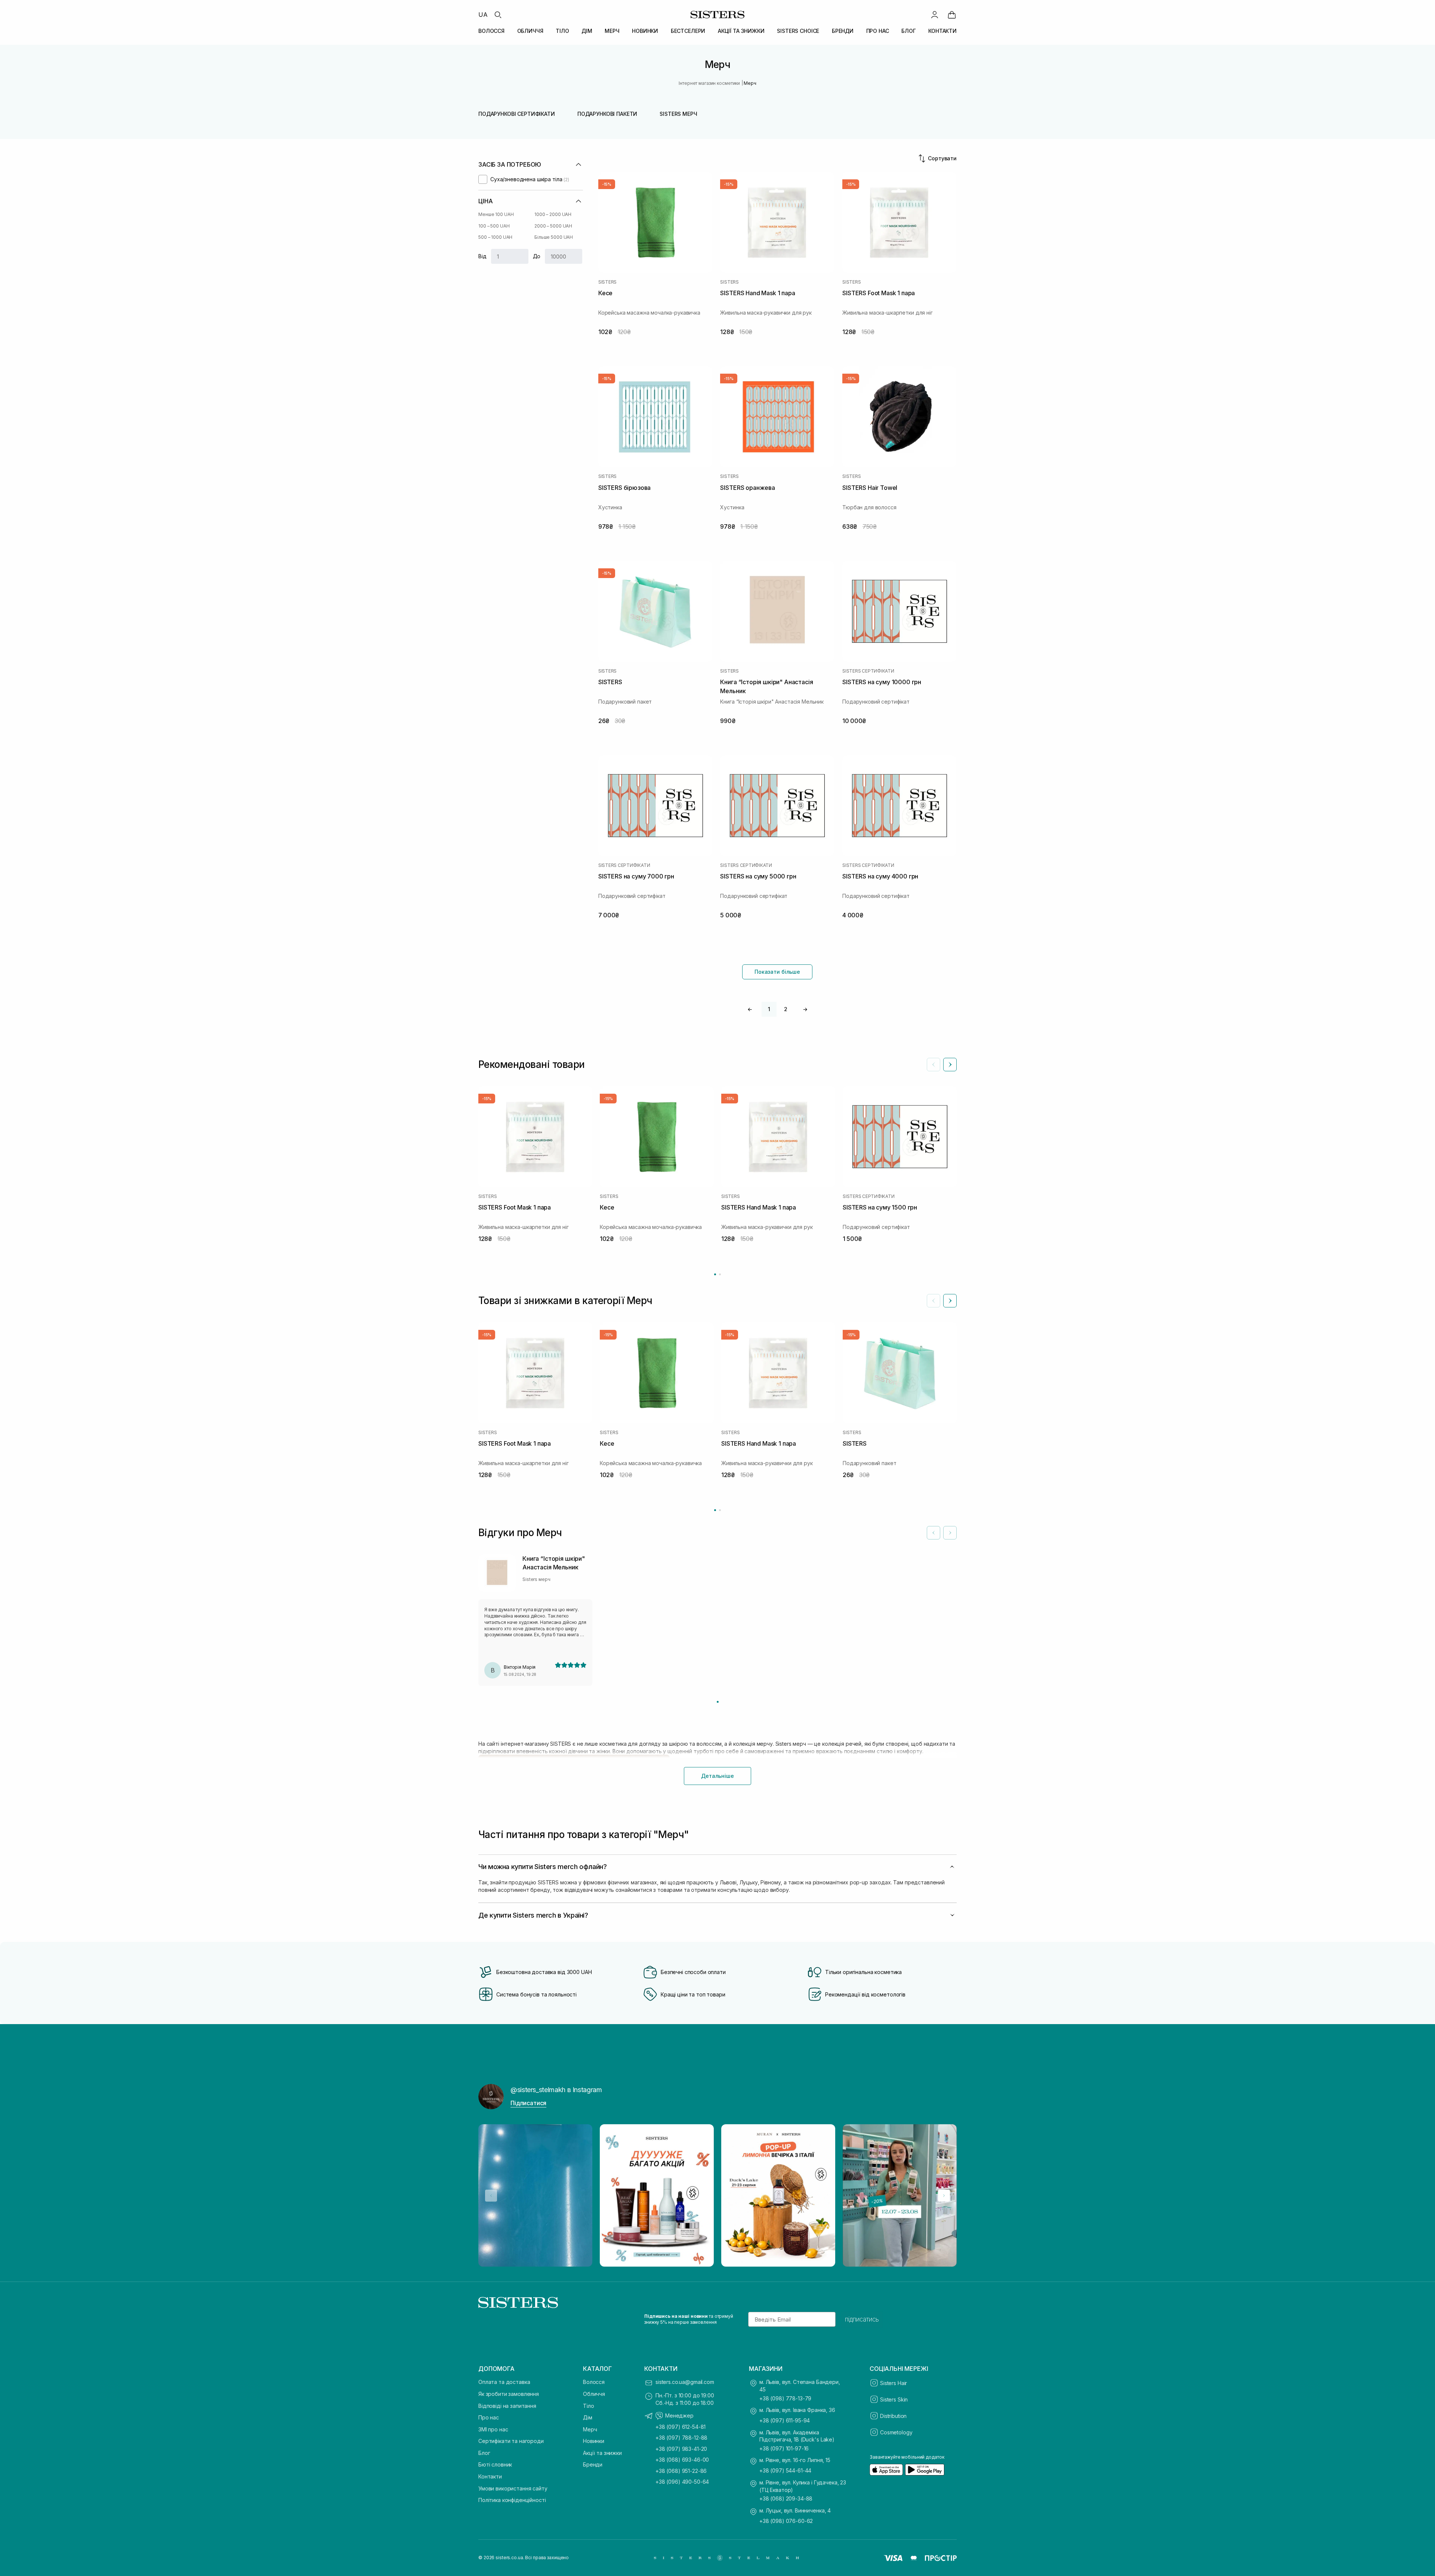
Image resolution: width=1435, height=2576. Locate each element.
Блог (484, 2453)
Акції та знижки (602, 2453)
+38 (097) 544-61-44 (785, 2470)
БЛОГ (908, 31)
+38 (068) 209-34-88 (786, 2498)
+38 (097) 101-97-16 (784, 2448)
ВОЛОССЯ (491, 31)
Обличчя (594, 2394)
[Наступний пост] (944, 2196)
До (537, 256)
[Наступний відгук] (950, 1533)
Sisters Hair (894, 2383)
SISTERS (607, 282)
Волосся (594, 2382)
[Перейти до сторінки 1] (715, 1274)
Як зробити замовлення (509, 2394)
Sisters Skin (894, 2399)
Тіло (588, 2406)
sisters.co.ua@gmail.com (685, 2382)
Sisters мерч (678, 114)
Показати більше (777, 972)
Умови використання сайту (513, 2488)
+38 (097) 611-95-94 (785, 2420)
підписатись (862, 2319)
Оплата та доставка (504, 2382)
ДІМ (587, 31)
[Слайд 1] (718, 1702)
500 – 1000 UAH (495, 237)
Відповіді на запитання (507, 2406)
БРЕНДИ (843, 31)
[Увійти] (935, 15)
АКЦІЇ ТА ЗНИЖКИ (741, 31)
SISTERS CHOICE (798, 31)
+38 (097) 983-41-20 (681, 2449)
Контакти (490, 2476)
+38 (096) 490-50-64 (682, 2482)
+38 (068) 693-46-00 (682, 2460)
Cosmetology (896, 2432)
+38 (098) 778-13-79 (785, 2398)
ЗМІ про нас (493, 2429)
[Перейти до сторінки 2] (720, 1274)
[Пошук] (498, 15)
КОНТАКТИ (942, 31)
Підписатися (528, 2103)
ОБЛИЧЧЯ (530, 31)
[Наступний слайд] (950, 1065)
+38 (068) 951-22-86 (681, 2471)
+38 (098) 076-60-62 (786, 2521)
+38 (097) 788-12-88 (681, 2438)
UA (483, 15)
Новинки (594, 2441)
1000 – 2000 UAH (553, 214)
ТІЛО (562, 31)
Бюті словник (495, 2464)
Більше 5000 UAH (554, 237)
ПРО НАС (878, 31)
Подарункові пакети (607, 114)
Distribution (893, 2416)
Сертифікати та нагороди (511, 2441)
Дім (588, 2417)
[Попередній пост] (491, 2196)
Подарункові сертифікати (517, 114)
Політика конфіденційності (512, 2500)
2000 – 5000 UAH (553, 226)
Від (482, 256)
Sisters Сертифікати (868, 671)
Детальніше (717, 1776)
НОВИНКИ (645, 31)
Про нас (489, 2417)
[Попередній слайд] (933, 1065)
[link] (952, 15)
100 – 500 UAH (494, 226)
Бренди (593, 2464)
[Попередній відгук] (933, 1533)
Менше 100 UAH (496, 214)
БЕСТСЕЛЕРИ (688, 31)
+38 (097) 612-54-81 (681, 2427)
